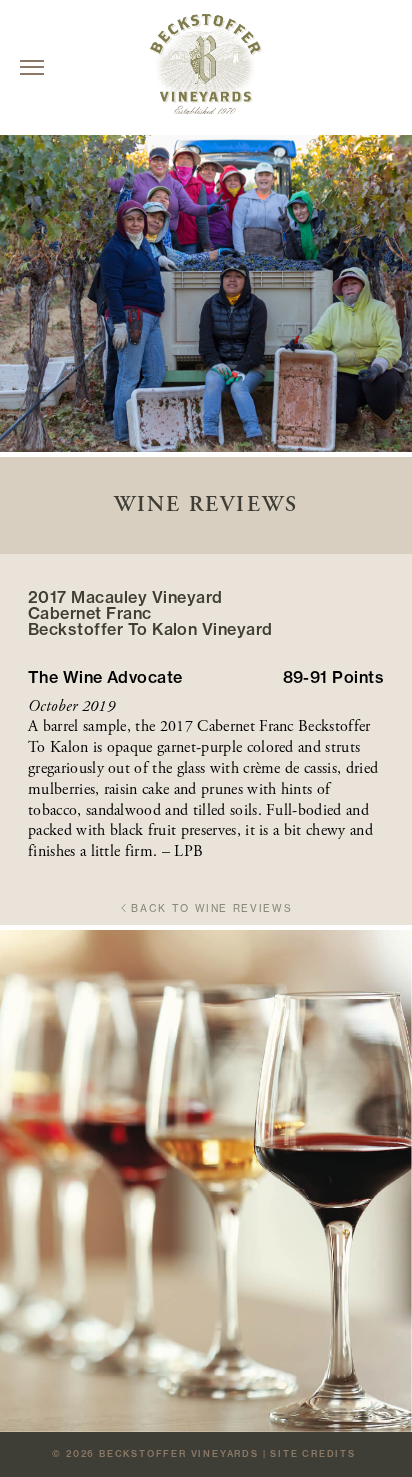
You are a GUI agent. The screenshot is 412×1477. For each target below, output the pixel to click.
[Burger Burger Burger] (32, 67)
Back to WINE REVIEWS (211, 908)
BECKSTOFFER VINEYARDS (179, 1453)
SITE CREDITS (313, 1453)
